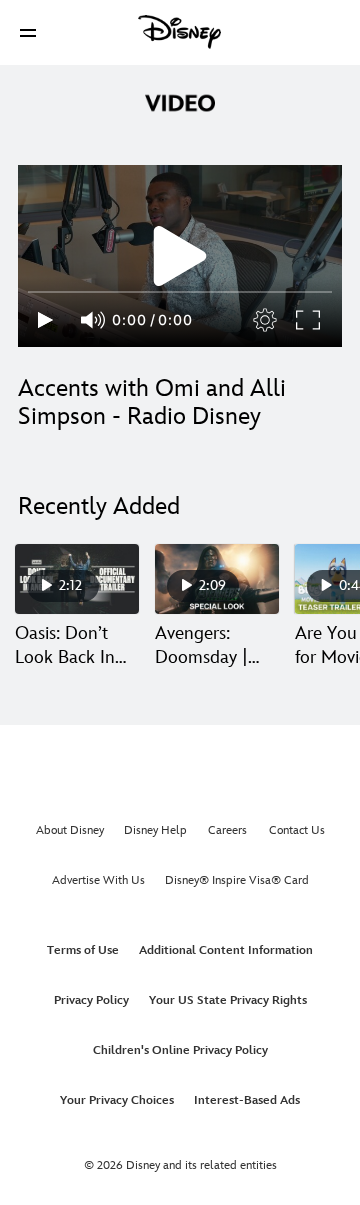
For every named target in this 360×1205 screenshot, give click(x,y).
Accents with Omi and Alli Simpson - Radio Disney (152, 402)
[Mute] (94, 320)
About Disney (70, 830)
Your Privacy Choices (117, 1100)
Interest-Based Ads (247, 1100)
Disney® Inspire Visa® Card (237, 880)
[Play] (45, 320)
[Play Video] (180, 256)
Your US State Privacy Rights (228, 1000)
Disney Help (155, 830)
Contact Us (297, 830)
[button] (28, 32)
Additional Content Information (226, 950)
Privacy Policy (91, 1000)
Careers (227, 830)
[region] (180, 256)
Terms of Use (83, 950)
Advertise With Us (98, 880)
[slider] (180, 292)
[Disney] (180, 32)
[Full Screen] (309, 320)
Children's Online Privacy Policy (180, 1050)
